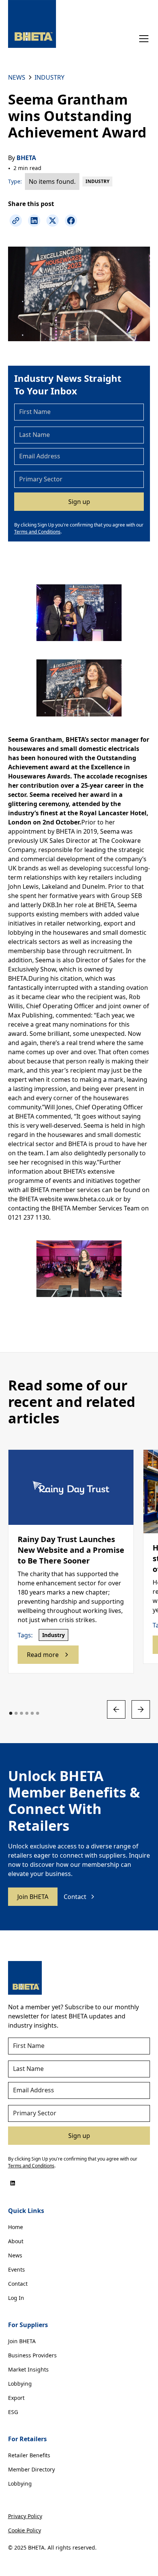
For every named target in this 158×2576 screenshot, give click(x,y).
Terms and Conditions (37, 532)
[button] (142, 39)
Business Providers (32, 2355)
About (16, 2241)
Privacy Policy (25, 2516)
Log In (16, 2298)
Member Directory (31, 2469)
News (15, 2255)
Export (16, 2398)
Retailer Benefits (29, 2455)
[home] (32, 24)
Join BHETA (33, 1897)
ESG (13, 2412)
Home (16, 2227)
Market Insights (28, 2369)
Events (16, 2269)
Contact (18, 2284)
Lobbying (20, 2384)
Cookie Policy (25, 2530)
